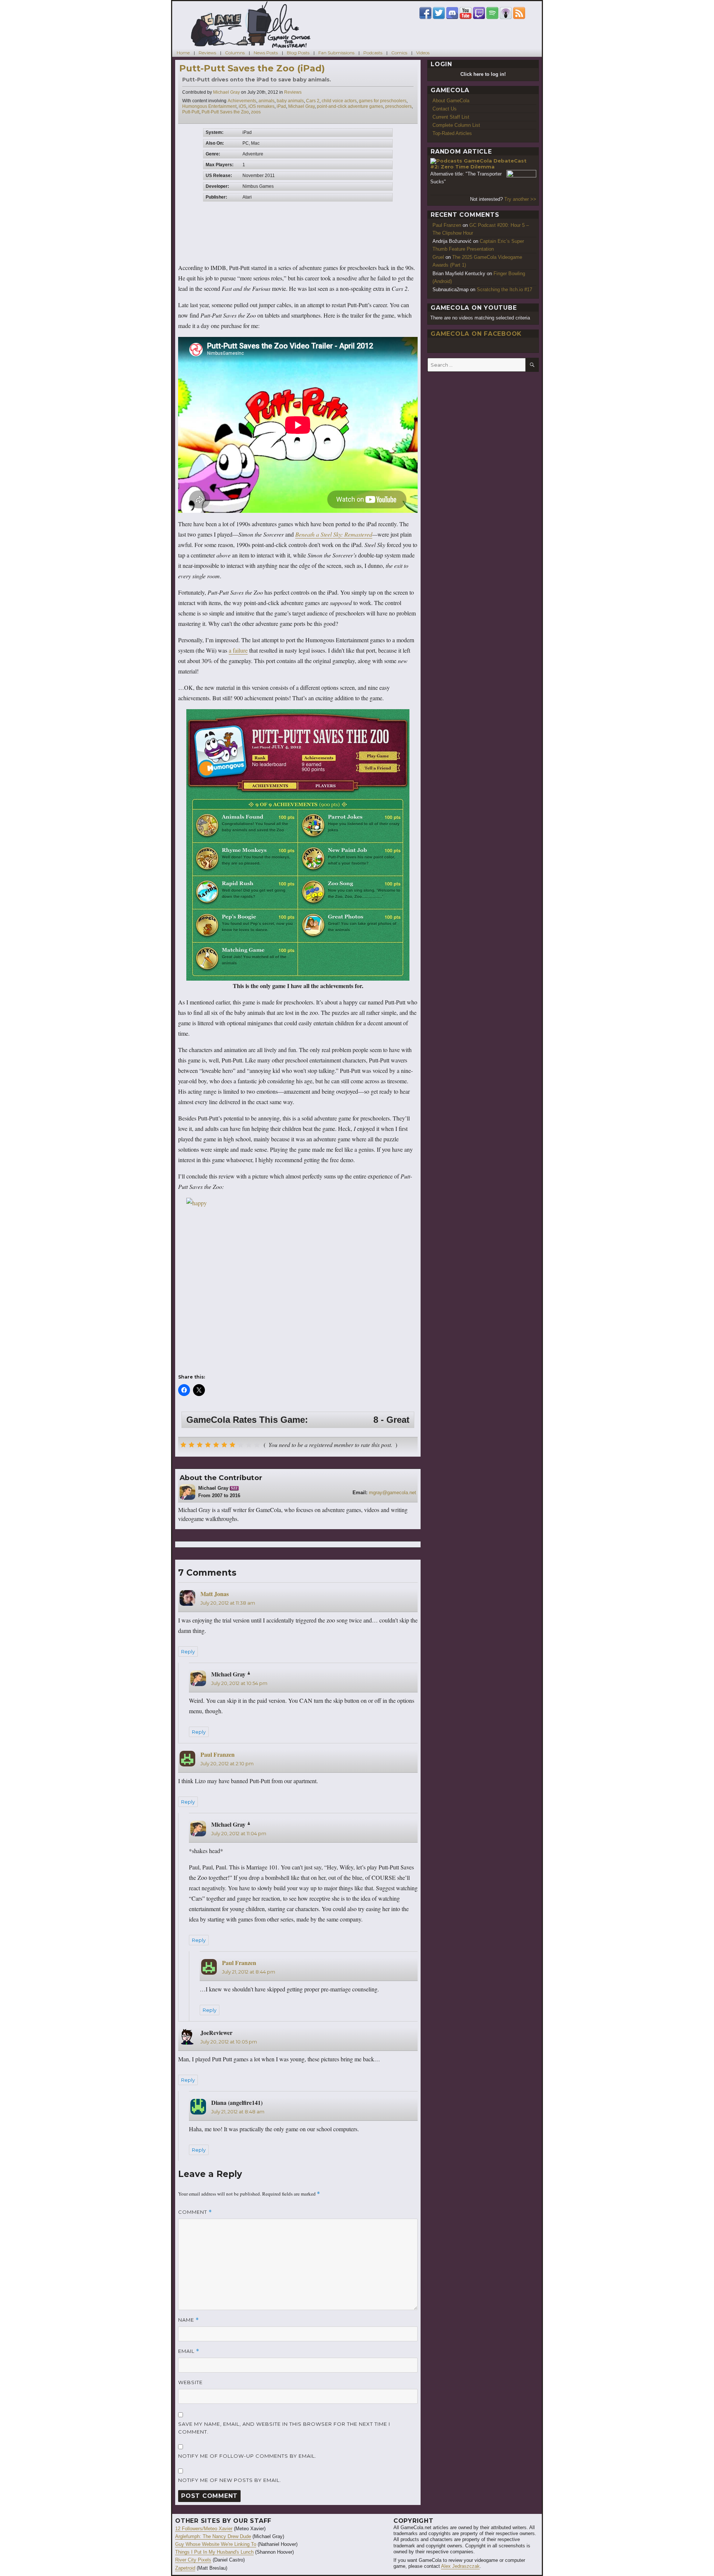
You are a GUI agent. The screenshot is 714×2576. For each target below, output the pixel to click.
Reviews (207, 53)
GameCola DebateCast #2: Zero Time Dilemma (478, 164)
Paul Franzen (218, 1754)
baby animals (290, 101)
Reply (188, 1652)
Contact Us (445, 109)
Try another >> (520, 199)
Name (189, 2320)
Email (189, 2351)
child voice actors (339, 101)
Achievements (242, 101)
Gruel (438, 257)
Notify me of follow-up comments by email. (247, 2456)
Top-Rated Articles (452, 133)
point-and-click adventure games (350, 106)
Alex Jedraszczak (460, 2566)
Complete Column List (456, 125)
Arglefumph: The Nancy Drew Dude (213, 2536)
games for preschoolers (383, 101)
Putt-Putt (191, 112)
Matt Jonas (215, 1594)
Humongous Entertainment (209, 106)
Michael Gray (226, 92)
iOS (242, 106)
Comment (195, 2212)
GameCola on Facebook (476, 334)
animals (266, 101)
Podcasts (373, 53)
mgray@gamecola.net (393, 1493)
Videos (423, 53)
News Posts (266, 53)
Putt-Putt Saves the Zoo (225, 112)
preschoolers (398, 106)
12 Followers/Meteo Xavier (204, 2529)
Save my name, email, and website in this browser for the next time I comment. (284, 2428)
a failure (238, 650)
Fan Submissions (336, 53)
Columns (235, 53)
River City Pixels (193, 2560)
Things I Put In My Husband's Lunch (214, 2552)
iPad (281, 106)
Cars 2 (313, 101)
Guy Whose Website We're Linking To (216, 2544)
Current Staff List (451, 117)
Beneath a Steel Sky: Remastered (334, 534)
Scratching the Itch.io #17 (504, 290)
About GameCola (451, 101)
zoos (256, 112)
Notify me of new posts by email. (230, 2480)
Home (183, 53)
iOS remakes (261, 106)
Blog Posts (298, 53)
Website (190, 2382)
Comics (399, 53)
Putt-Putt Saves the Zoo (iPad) (252, 68)
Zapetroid (185, 2568)
